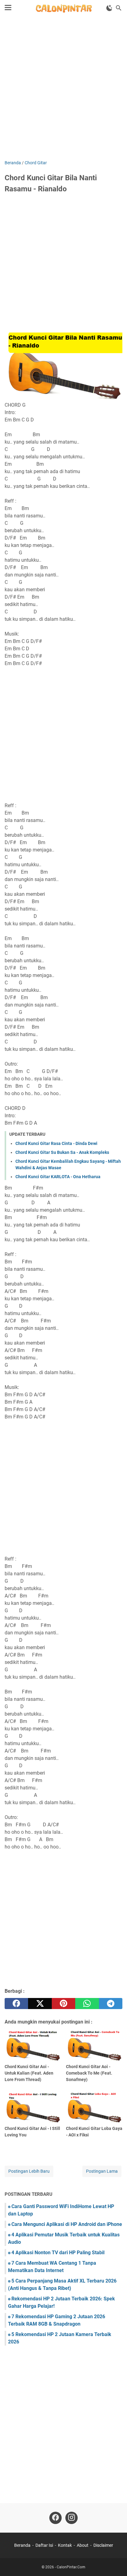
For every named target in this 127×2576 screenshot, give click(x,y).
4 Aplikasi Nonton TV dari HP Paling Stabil (58, 2253)
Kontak (65, 2545)
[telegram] (111, 2004)
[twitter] (40, 2004)
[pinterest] (63, 2004)
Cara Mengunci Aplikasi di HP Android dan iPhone (67, 2224)
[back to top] (115, 2562)
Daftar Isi (44, 2545)
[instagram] (72, 2518)
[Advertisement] (63, 89)
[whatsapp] (87, 2004)
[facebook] (16, 2004)
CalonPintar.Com (71, 2567)
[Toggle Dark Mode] (109, 8)
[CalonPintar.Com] (63, 8)
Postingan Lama (102, 2171)
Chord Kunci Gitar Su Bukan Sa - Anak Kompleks (62, 1152)
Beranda (22, 2545)
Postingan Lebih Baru (29, 2171)
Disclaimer (103, 2545)
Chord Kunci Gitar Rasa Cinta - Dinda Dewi (56, 1143)
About (83, 2545)
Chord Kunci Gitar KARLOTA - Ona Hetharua (58, 1177)
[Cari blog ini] (119, 8)
